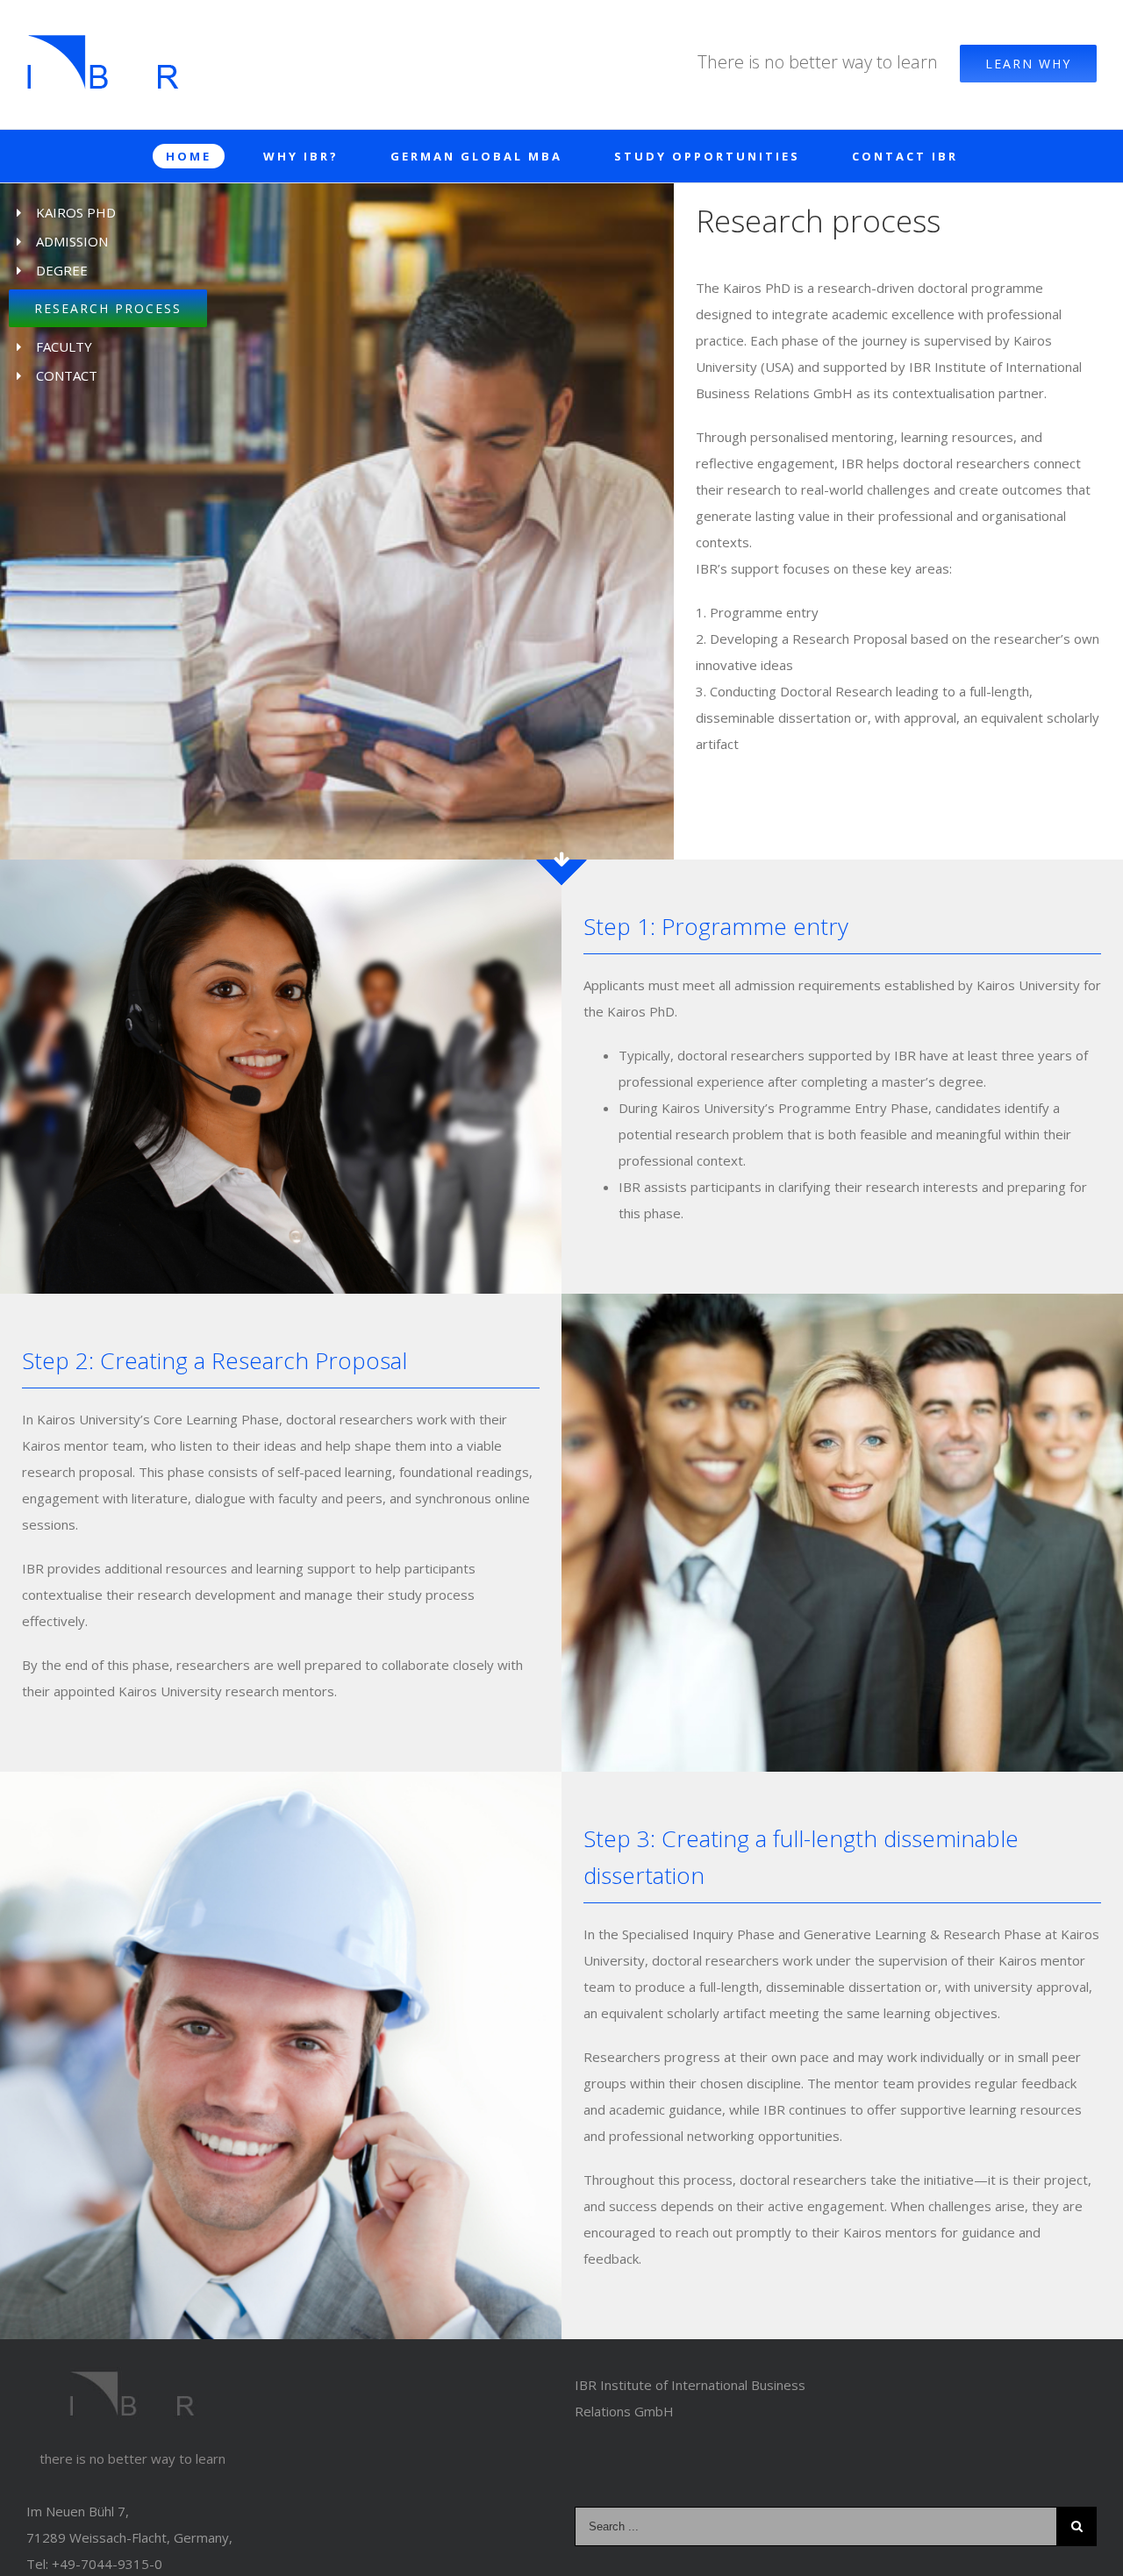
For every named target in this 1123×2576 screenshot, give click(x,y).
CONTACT (67, 375)
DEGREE (62, 270)
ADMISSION (72, 241)
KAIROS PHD (76, 212)
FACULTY (64, 346)
